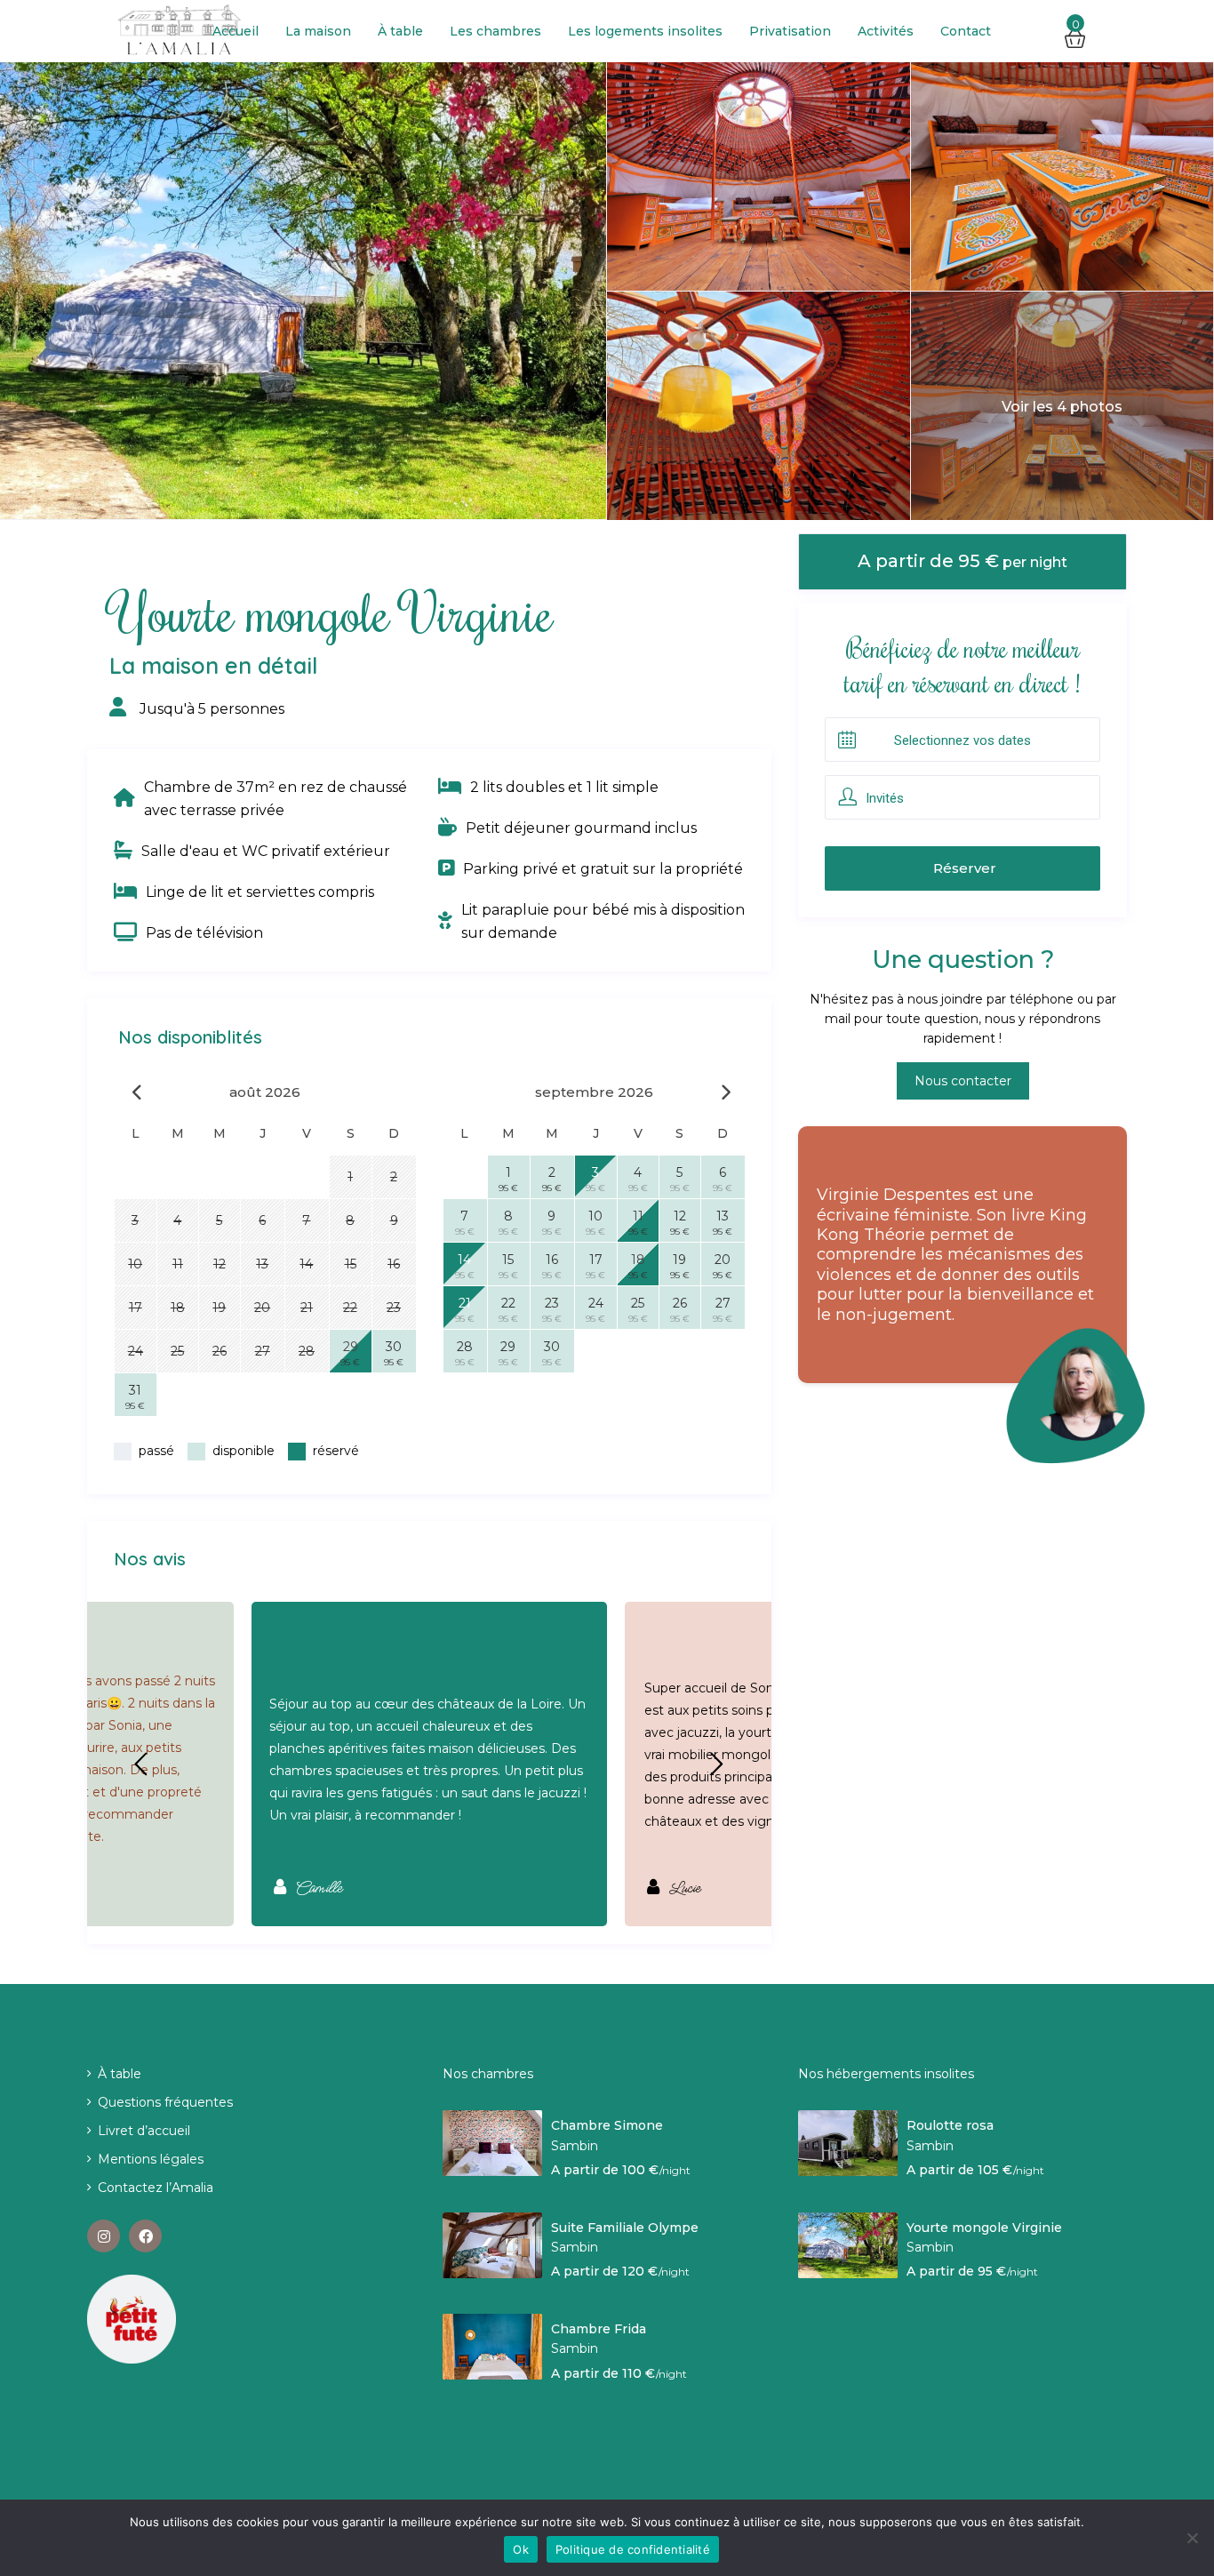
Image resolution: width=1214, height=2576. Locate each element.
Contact (966, 31)
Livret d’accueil (144, 2131)
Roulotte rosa (950, 2126)
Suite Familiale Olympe (625, 2228)
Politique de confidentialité (633, 2549)
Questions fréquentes (165, 2102)
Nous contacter (963, 1081)
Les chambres (495, 31)
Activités (886, 31)
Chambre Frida (599, 2329)
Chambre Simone (607, 2126)
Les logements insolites (645, 31)
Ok (521, 2549)
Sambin (575, 2146)
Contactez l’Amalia (156, 2188)
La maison (318, 31)
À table (400, 31)
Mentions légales (151, 2159)
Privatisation (790, 31)
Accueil (236, 31)
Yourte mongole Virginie (984, 2228)
